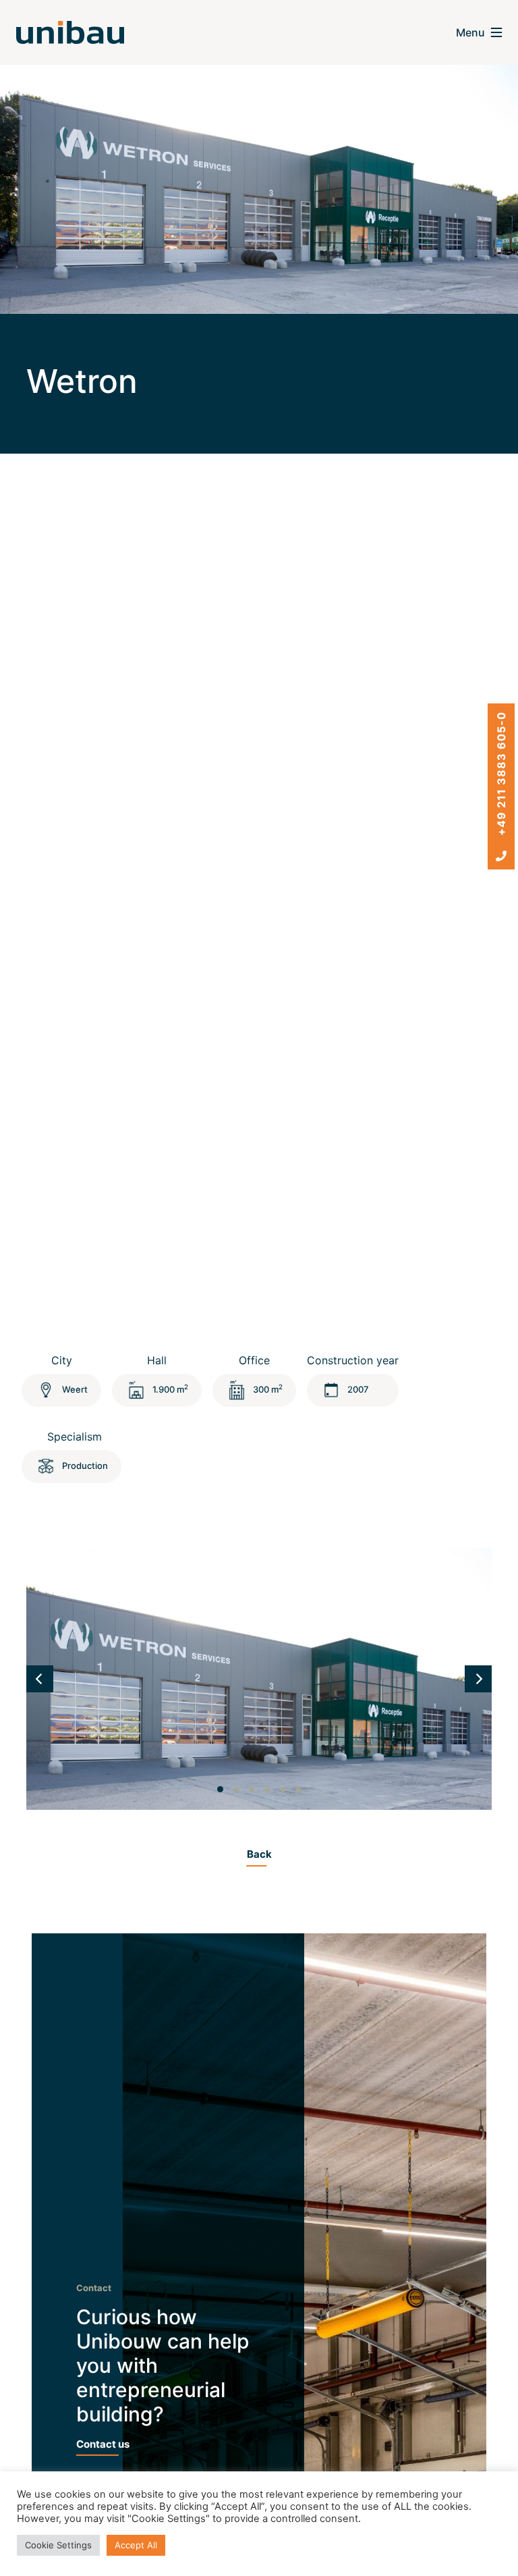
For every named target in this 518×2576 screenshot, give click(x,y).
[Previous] (40, 1679)
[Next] (478, 1679)
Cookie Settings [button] (58, 2545)
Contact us (103, 2444)
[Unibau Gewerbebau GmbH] (70, 32)
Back (259, 1854)
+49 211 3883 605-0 (501, 775)
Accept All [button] (136, 2545)
